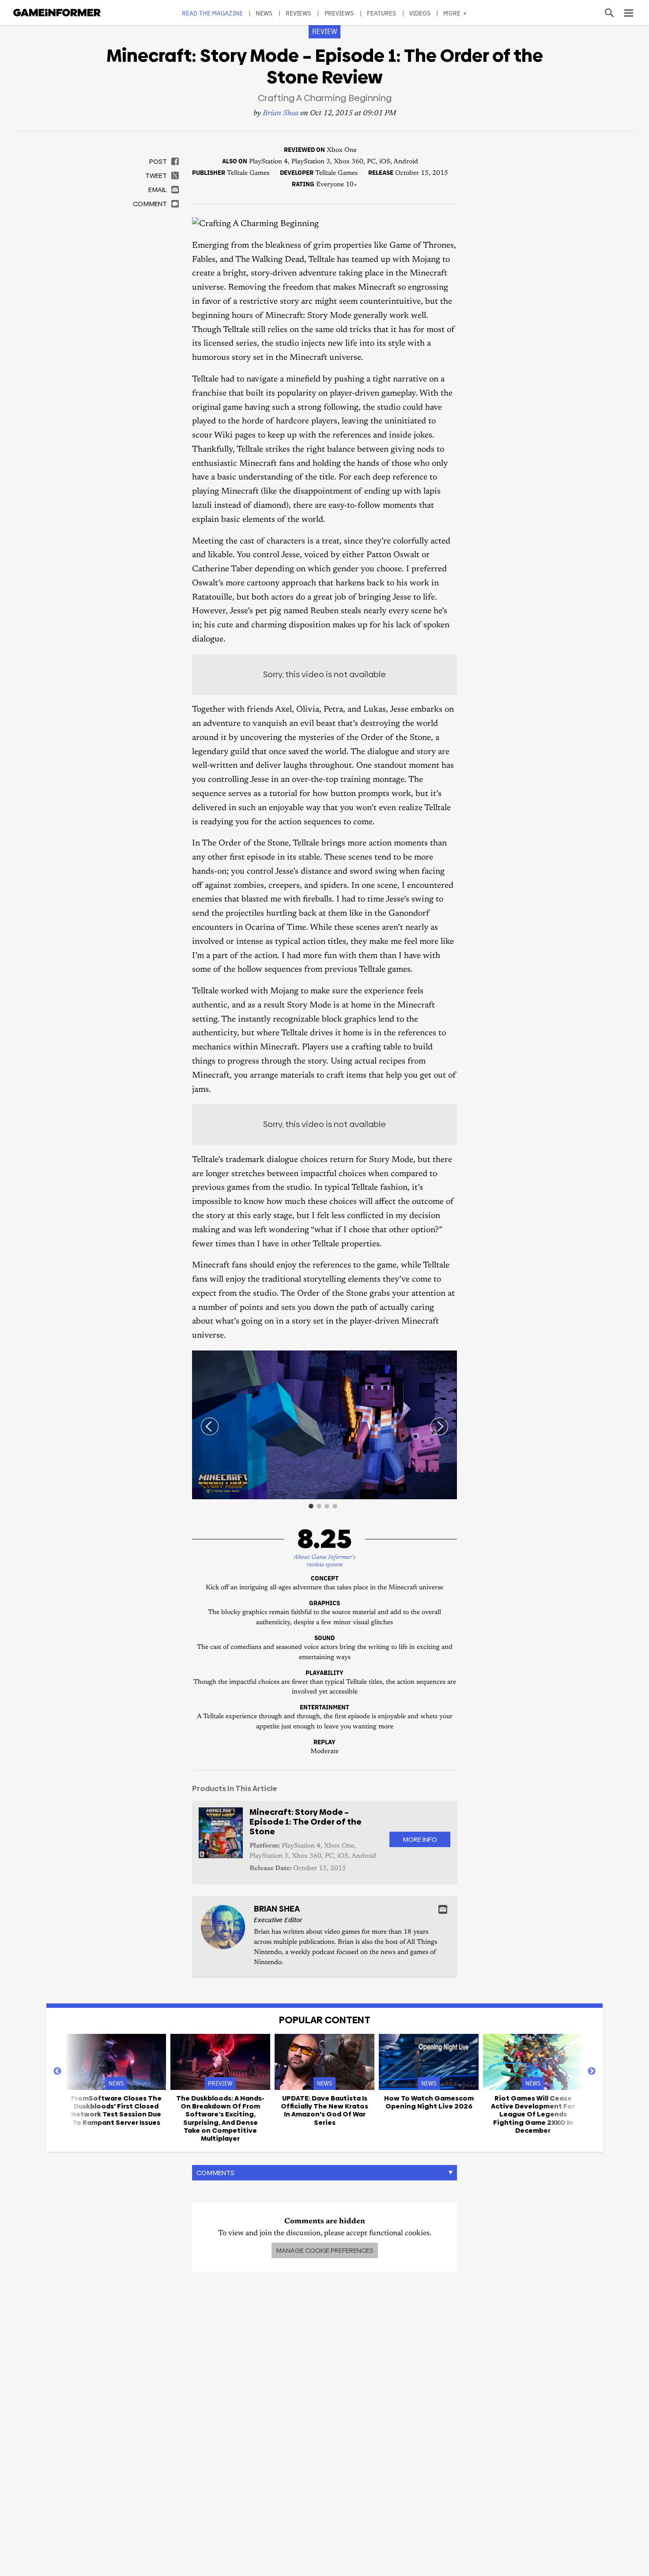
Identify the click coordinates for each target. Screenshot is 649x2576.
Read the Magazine (212, 13)
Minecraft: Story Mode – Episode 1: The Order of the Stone (306, 1822)
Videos (420, 13)
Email (443, 1909)
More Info (420, 1839)
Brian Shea (281, 114)
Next (592, 2071)
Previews (339, 13)
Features (382, 13)
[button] (449, 1358)
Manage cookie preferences (325, 2250)
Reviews (299, 13)
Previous (57, 2071)
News (264, 13)
